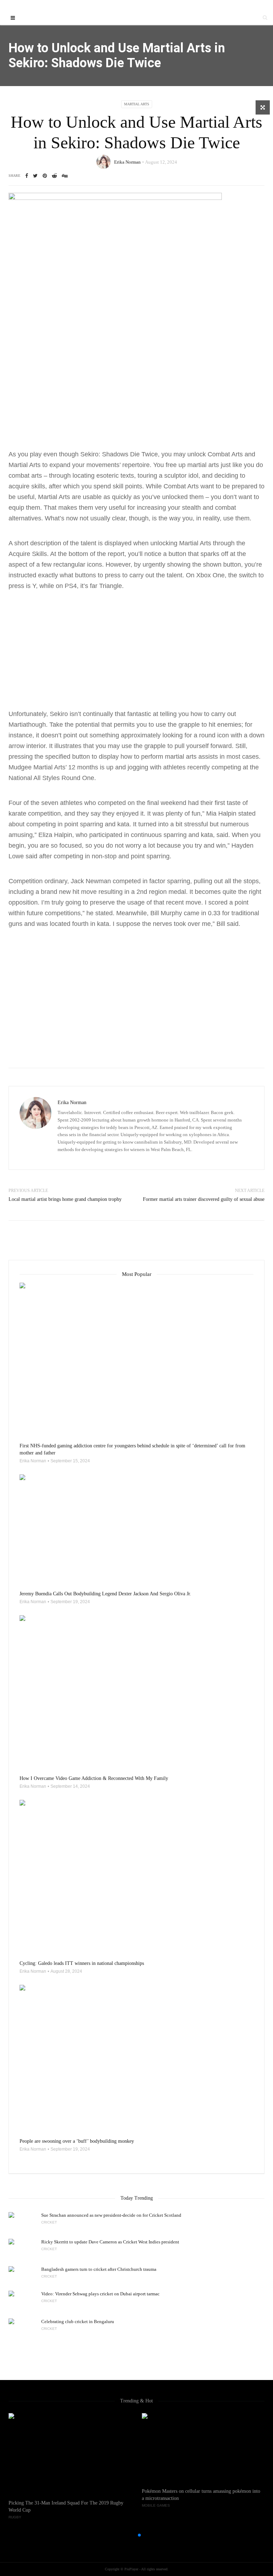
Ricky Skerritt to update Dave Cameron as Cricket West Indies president (110, 2242)
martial (175, 757)
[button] (128, 2535)
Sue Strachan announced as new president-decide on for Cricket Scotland (111, 2215)
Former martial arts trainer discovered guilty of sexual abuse (204, 1199)
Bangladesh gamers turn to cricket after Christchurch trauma (99, 2269)
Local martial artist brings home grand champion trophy (65, 1199)
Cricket (49, 2222)
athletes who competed (93, 803)
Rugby (15, 2517)
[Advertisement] (136, 396)
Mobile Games (156, 2505)
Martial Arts (137, 104)
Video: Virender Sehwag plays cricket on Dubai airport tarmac (100, 2294)
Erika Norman (127, 162)
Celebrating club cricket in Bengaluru (78, 2321)
